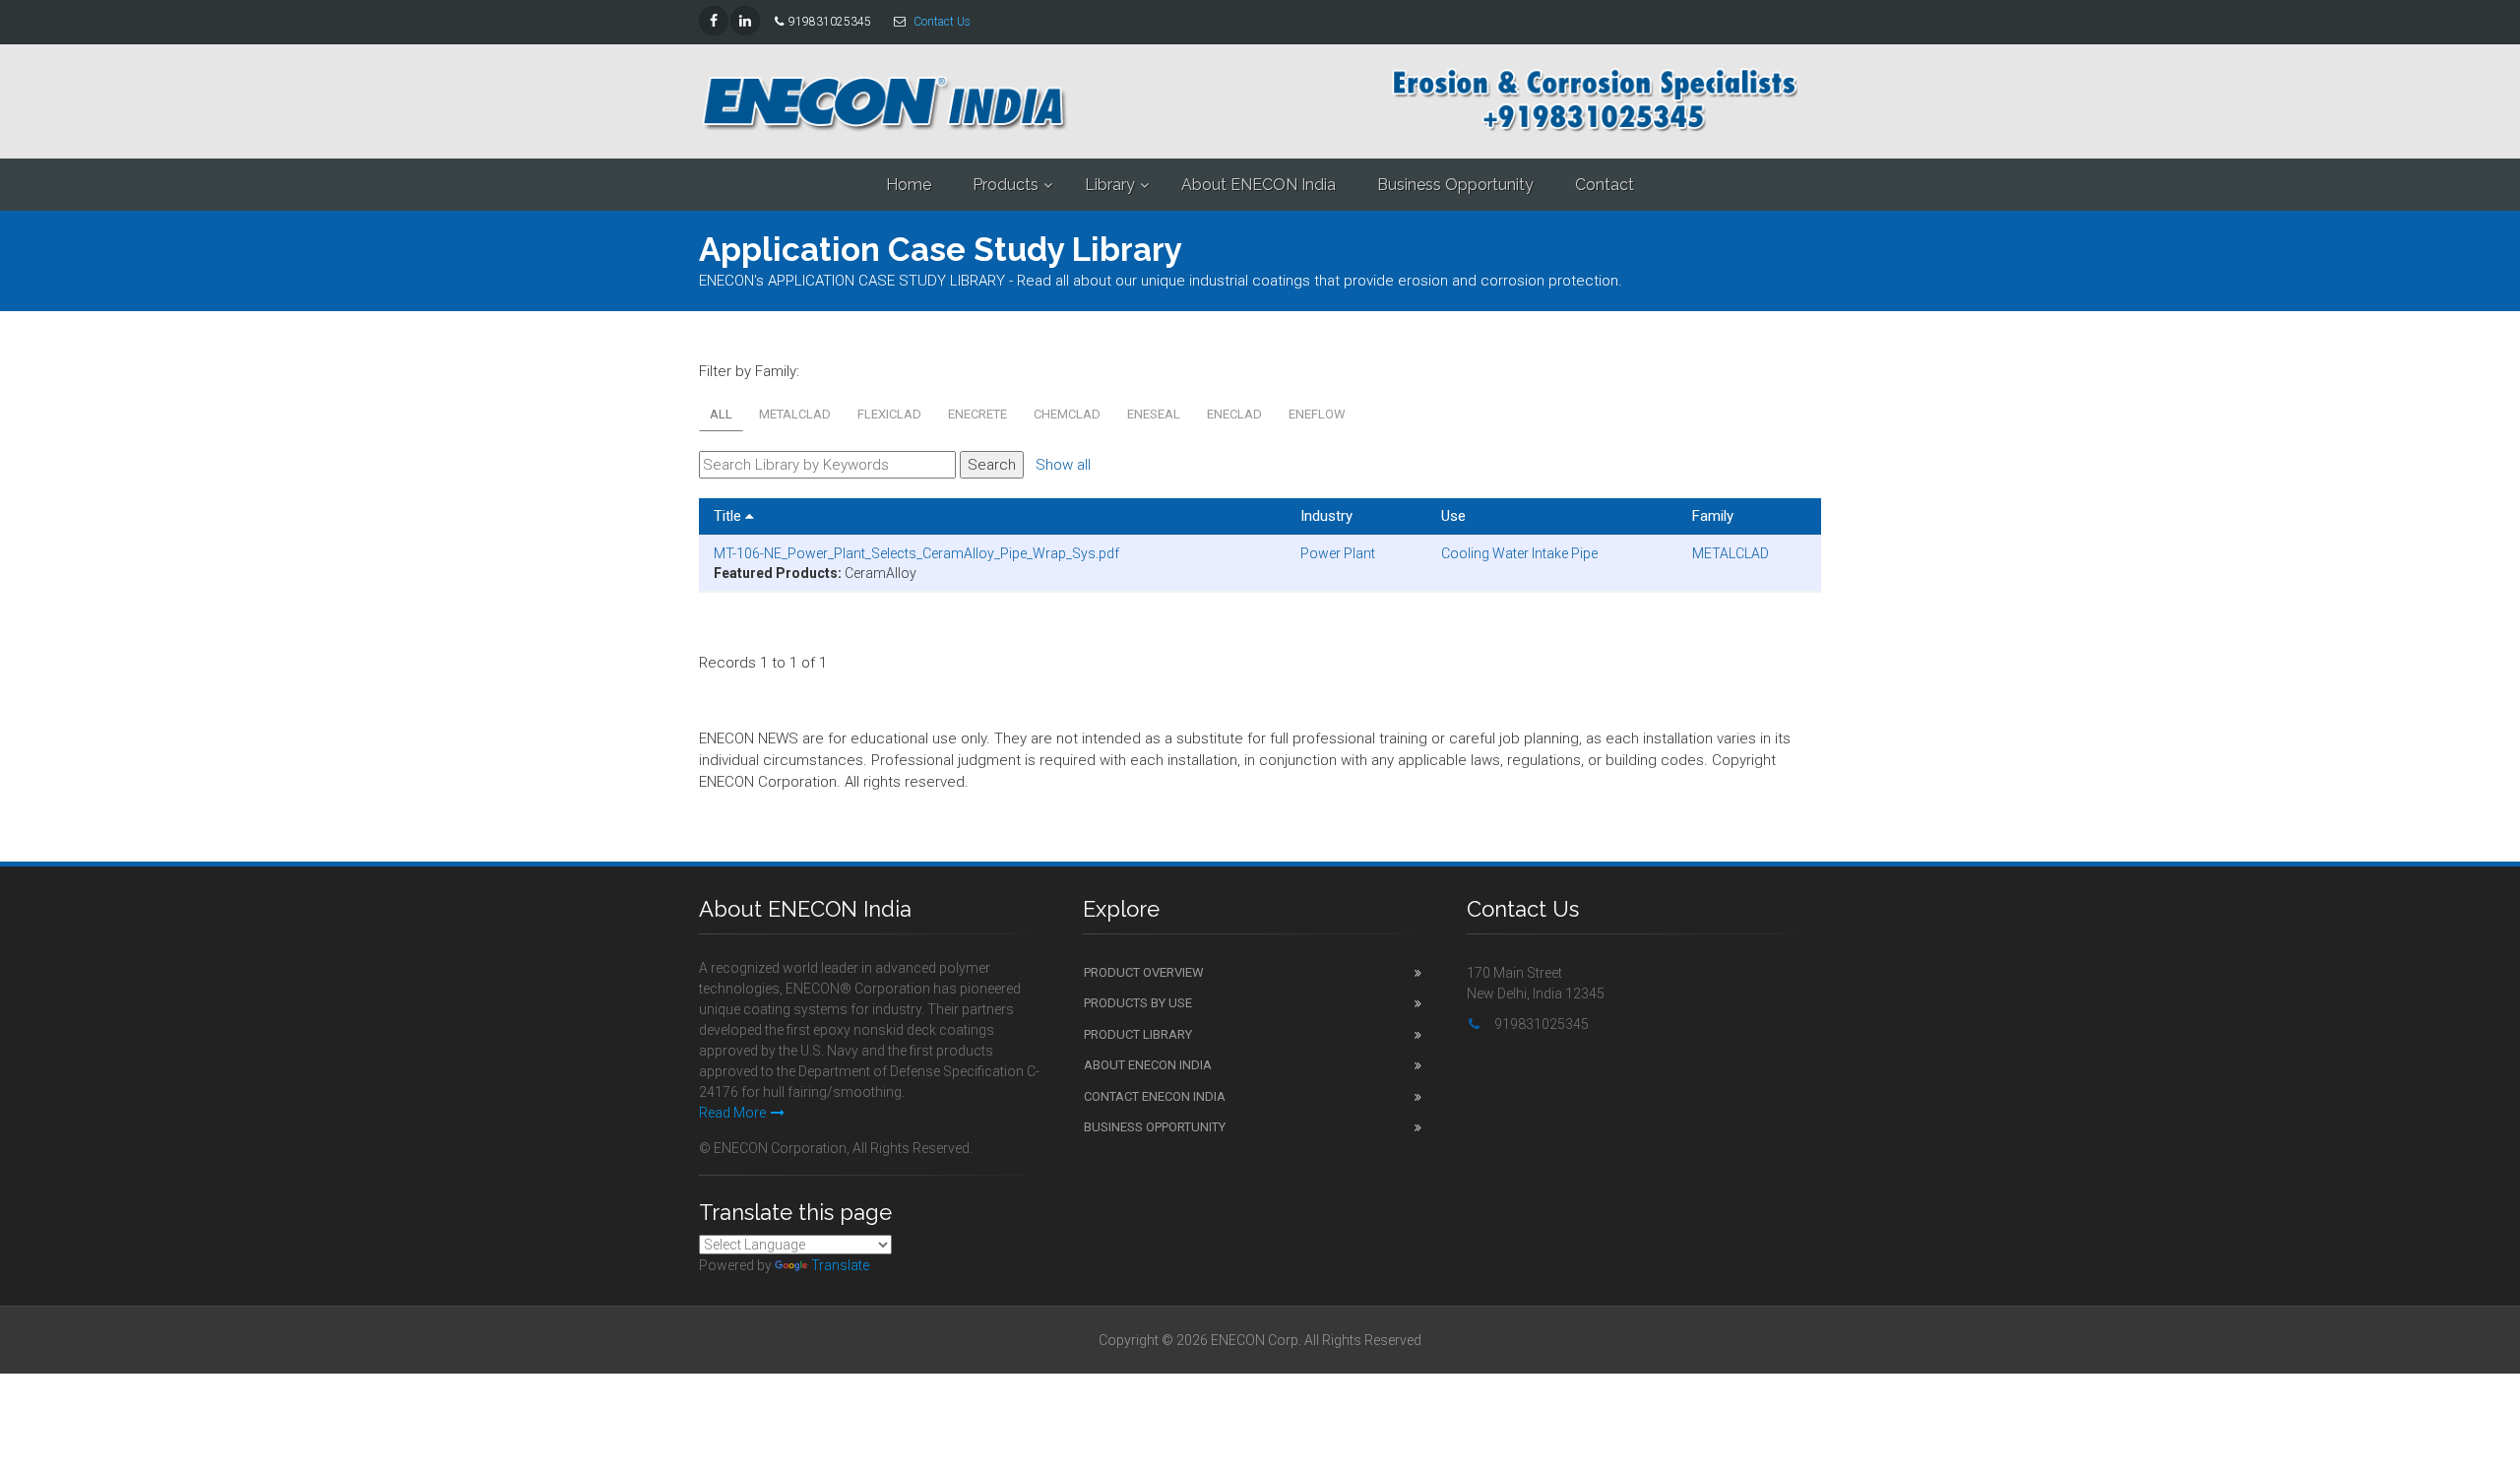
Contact (1605, 185)
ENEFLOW (1317, 414)
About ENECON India (1259, 185)
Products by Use (1138, 1003)
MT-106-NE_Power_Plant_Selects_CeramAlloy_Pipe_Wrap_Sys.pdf (916, 553)
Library (1110, 185)
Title (729, 516)
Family (1713, 516)
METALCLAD (795, 414)
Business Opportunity (1455, 185)
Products (1006, 185)
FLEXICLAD (889, 414)
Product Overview (1144, 972)
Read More (732, 1113)
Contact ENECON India (1155, 1096)
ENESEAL (1154, 414)
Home (909, 185)
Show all (1063, 465)
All (721, 414)
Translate (840, 1265)
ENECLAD (1234, 414)
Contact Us (942, 22)
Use (1453, 516)
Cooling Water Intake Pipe (1519, 553)
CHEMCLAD (1067, 414)
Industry (1326, 516)
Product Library (1138, 1034)
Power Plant (1338, 553)
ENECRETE (977, 414)
